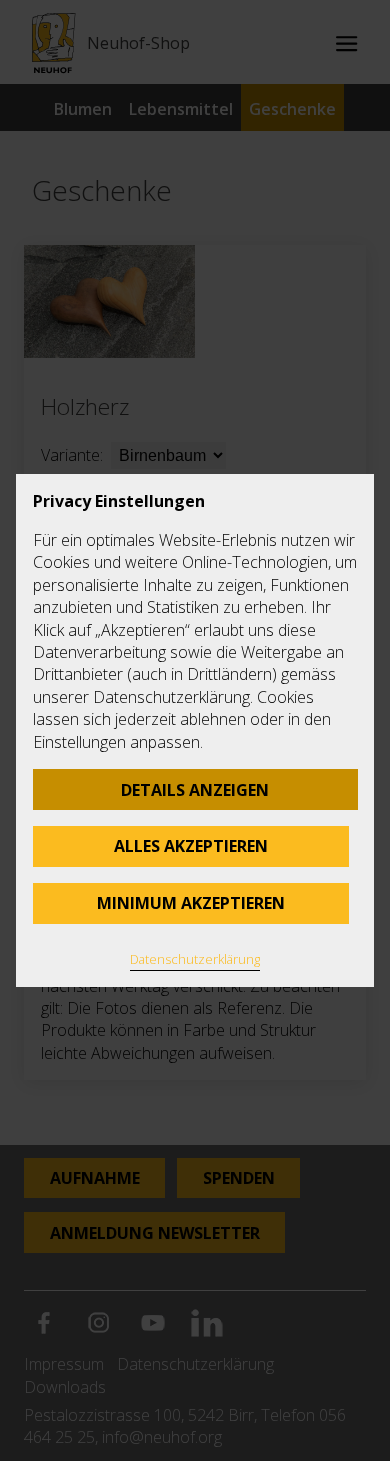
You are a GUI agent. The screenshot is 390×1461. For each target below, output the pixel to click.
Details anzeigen (195, 790)
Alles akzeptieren (191, 846)
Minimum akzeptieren (191, 903)
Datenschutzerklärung (195, 959)
